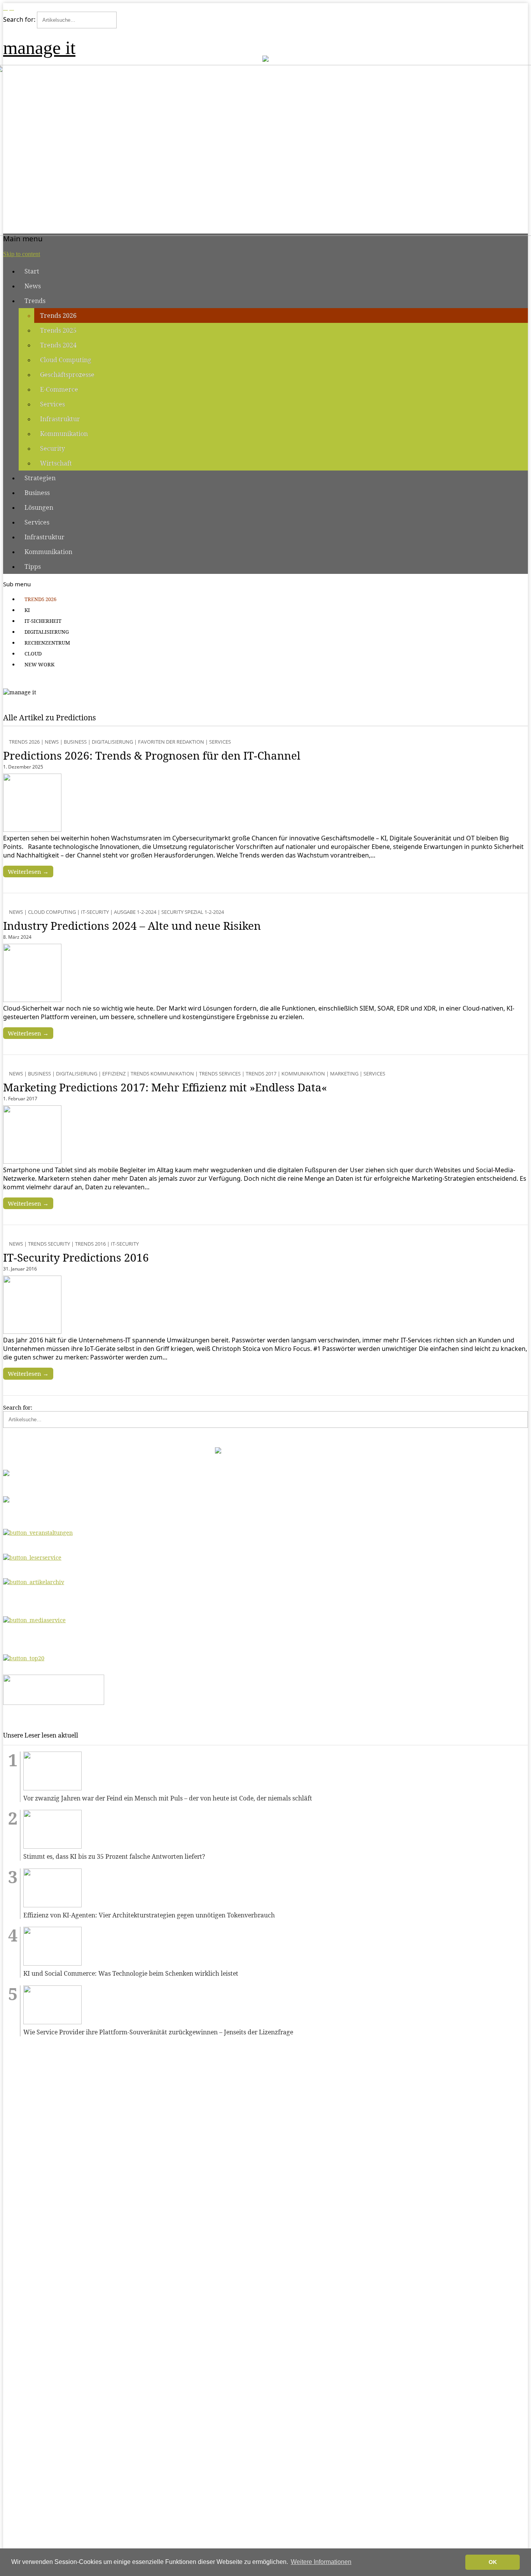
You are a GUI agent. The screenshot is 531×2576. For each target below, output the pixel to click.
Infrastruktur (60, 419)
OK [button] (493, 2562)
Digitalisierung (47, 632)
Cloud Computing (66, 360)
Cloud (33, 654)
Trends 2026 (58, 315)
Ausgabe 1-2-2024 (135, 912)
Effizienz (114, 1074)
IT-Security (95, 912)
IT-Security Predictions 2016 (76, 1257)
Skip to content (22, 254)
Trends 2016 (90, 1244)
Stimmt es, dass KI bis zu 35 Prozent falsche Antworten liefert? (114, 1857)
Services (52, 404)
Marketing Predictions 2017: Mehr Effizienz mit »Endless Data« (165, 1087)
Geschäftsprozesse (67, 375)
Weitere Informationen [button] (321, 2562)
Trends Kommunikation (162, 1074)
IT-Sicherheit (43, 621)
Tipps (33, 566)
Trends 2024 (58, 345)
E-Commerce (59, 389)
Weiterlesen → (28, 871)
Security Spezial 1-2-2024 (193, 912)
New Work (39, 664)
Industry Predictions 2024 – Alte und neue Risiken (132, 925)
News (33, 286)
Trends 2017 (261, 1074)
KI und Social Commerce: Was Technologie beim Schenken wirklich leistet (131, 1974)
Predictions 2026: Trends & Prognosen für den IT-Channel (152, 755)
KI (27, 610)
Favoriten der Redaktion (171, 742)
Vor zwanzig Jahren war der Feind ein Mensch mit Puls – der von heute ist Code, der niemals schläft (168, 1798)
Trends (35, 301)
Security (52, 448)
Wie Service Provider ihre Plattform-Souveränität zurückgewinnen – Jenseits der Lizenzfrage (158, 2032)
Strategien (40, 478)
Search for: (19, 19)
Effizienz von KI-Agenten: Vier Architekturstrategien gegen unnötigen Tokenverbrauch (149, 1915)
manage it (39, 48)
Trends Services (220, 1074)
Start (32, 271)
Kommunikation (64, 434)
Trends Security (49, 1244)
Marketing (344, 1074)
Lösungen (39, 507)
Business (37, 493)
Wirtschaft (56, 463)
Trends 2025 (58, 330)
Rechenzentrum (47, 643)
